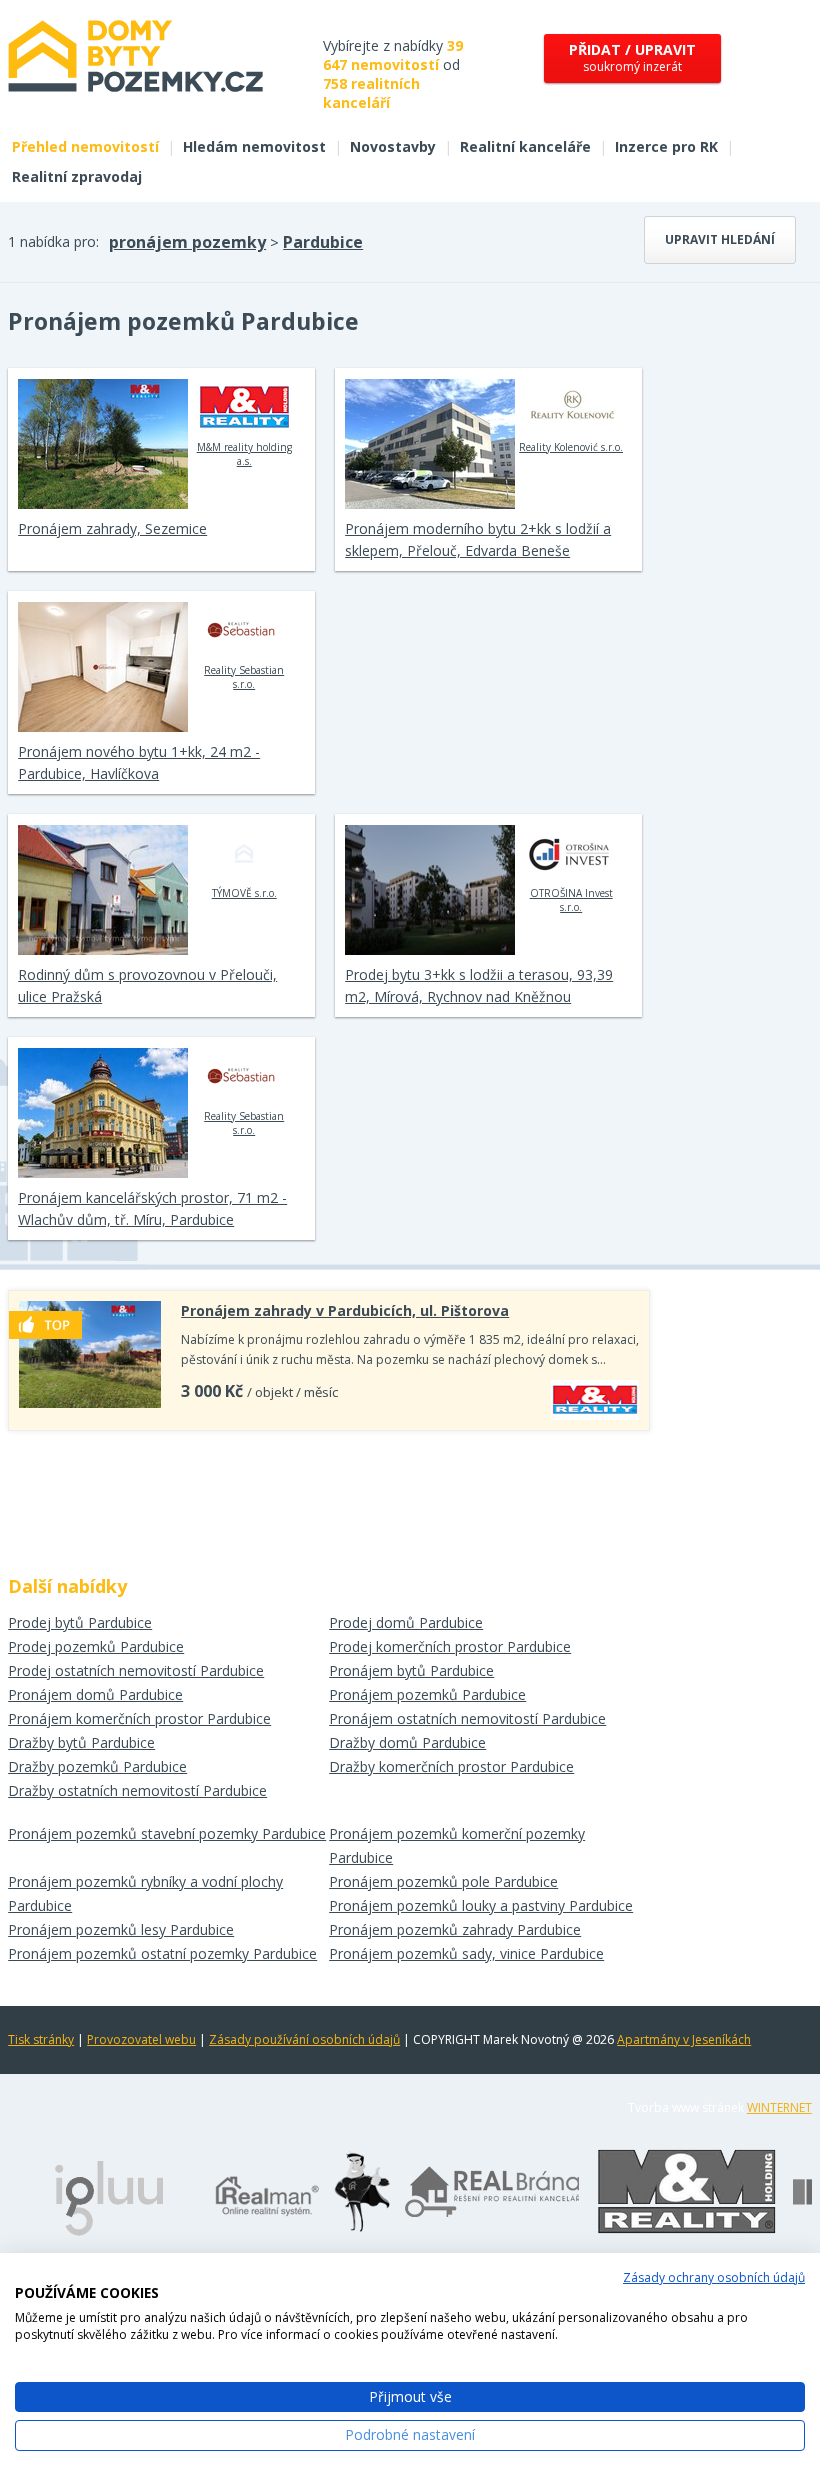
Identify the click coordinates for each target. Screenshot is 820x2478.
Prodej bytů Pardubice (80, 1622)
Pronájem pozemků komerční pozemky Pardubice (457, 1845)
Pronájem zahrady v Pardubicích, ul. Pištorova (345, 1310)
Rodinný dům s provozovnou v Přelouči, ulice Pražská (147, 985)
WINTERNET (779, 2107)
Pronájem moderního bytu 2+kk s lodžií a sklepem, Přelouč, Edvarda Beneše (478, 539)
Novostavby (393, 146)
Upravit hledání (720, 239)
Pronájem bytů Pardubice (411, 1670)
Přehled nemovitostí (85, 146)
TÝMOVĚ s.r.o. (244, 893)
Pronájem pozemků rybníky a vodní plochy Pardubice (145, 1893)
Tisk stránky (41, 2039)
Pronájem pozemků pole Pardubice (443, 1881)
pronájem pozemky (187, 242)
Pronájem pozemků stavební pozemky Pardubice (167, 1833)
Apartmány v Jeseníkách (684, 2039)
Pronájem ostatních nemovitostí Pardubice (467, 1718)
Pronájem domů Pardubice (95, 1694)
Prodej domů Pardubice (406, 1622)
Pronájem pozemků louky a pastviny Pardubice (481, 1905)
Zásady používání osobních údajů (304, 2039)
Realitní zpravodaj (77, 176)
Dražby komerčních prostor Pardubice (451, 1766)
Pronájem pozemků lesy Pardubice (121, 1929)
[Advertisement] (329, 1496)
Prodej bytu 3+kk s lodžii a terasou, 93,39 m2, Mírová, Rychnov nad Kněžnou (479, 985)
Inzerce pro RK (666, 146)
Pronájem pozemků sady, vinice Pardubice (466, 1953)
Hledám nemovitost (254, 146)
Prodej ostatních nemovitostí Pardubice (136, 1670)
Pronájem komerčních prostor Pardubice (139, 1718)
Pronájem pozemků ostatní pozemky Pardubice (162, 1953)
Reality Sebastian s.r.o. (244, 677)
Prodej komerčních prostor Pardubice (450, 1646)
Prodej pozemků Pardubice (96, 1646)
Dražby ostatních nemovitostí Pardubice (137, 1790)
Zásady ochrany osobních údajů (714, 2277)
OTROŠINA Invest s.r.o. (571, 900)
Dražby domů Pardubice (407, 1742)
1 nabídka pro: (53, 241)
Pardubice (323, 242)
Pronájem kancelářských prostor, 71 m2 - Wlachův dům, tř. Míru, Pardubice (152, 1208)
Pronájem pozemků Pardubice (427, 1694)
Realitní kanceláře (525, 146)
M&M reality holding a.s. (244, 454)
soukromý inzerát (632, 57)
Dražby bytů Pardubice (81, 1742)
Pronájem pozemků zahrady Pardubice (455, 1929)
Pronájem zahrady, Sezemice (112, 528)
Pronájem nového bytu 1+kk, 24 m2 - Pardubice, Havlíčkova (139, 762)
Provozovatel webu (141, 2039)
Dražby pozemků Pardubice (97, 1766)
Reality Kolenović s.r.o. (571, 447)
